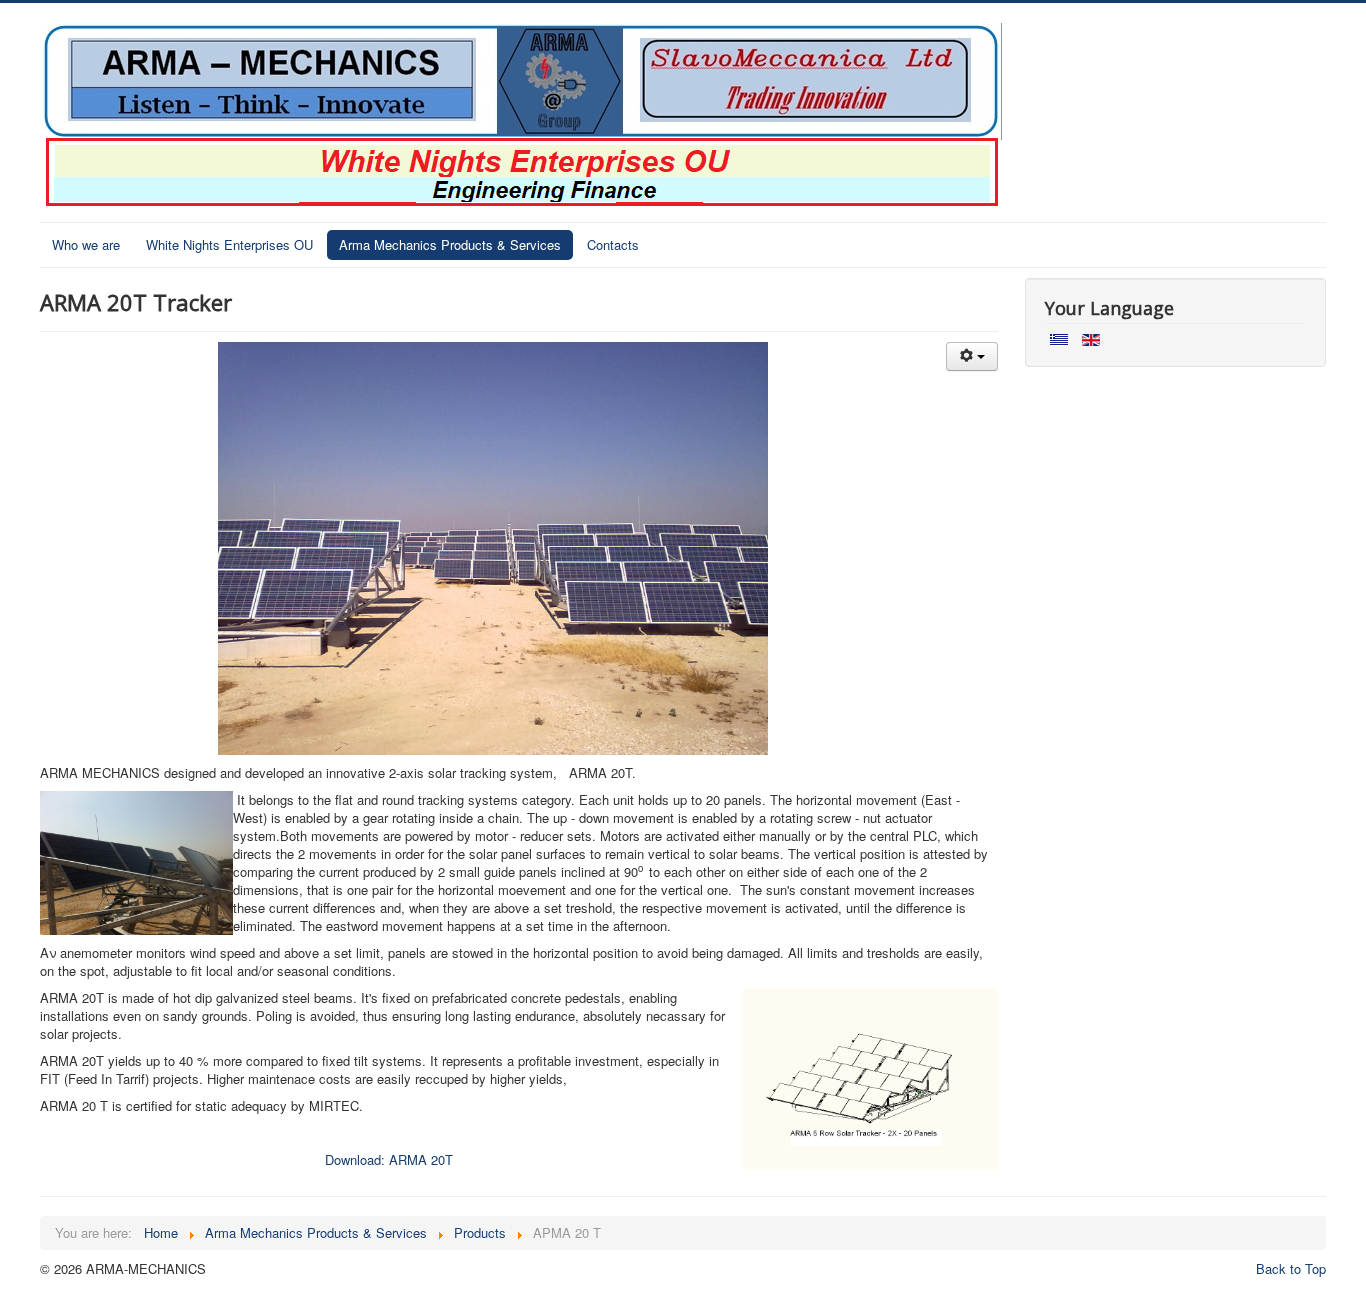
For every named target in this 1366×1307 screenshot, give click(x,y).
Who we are (86, 244)
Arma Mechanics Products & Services (450, 244)
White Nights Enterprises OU (229, 244)
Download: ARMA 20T (391, 1159)
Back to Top (1291, 1268)
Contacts (613, 244)
